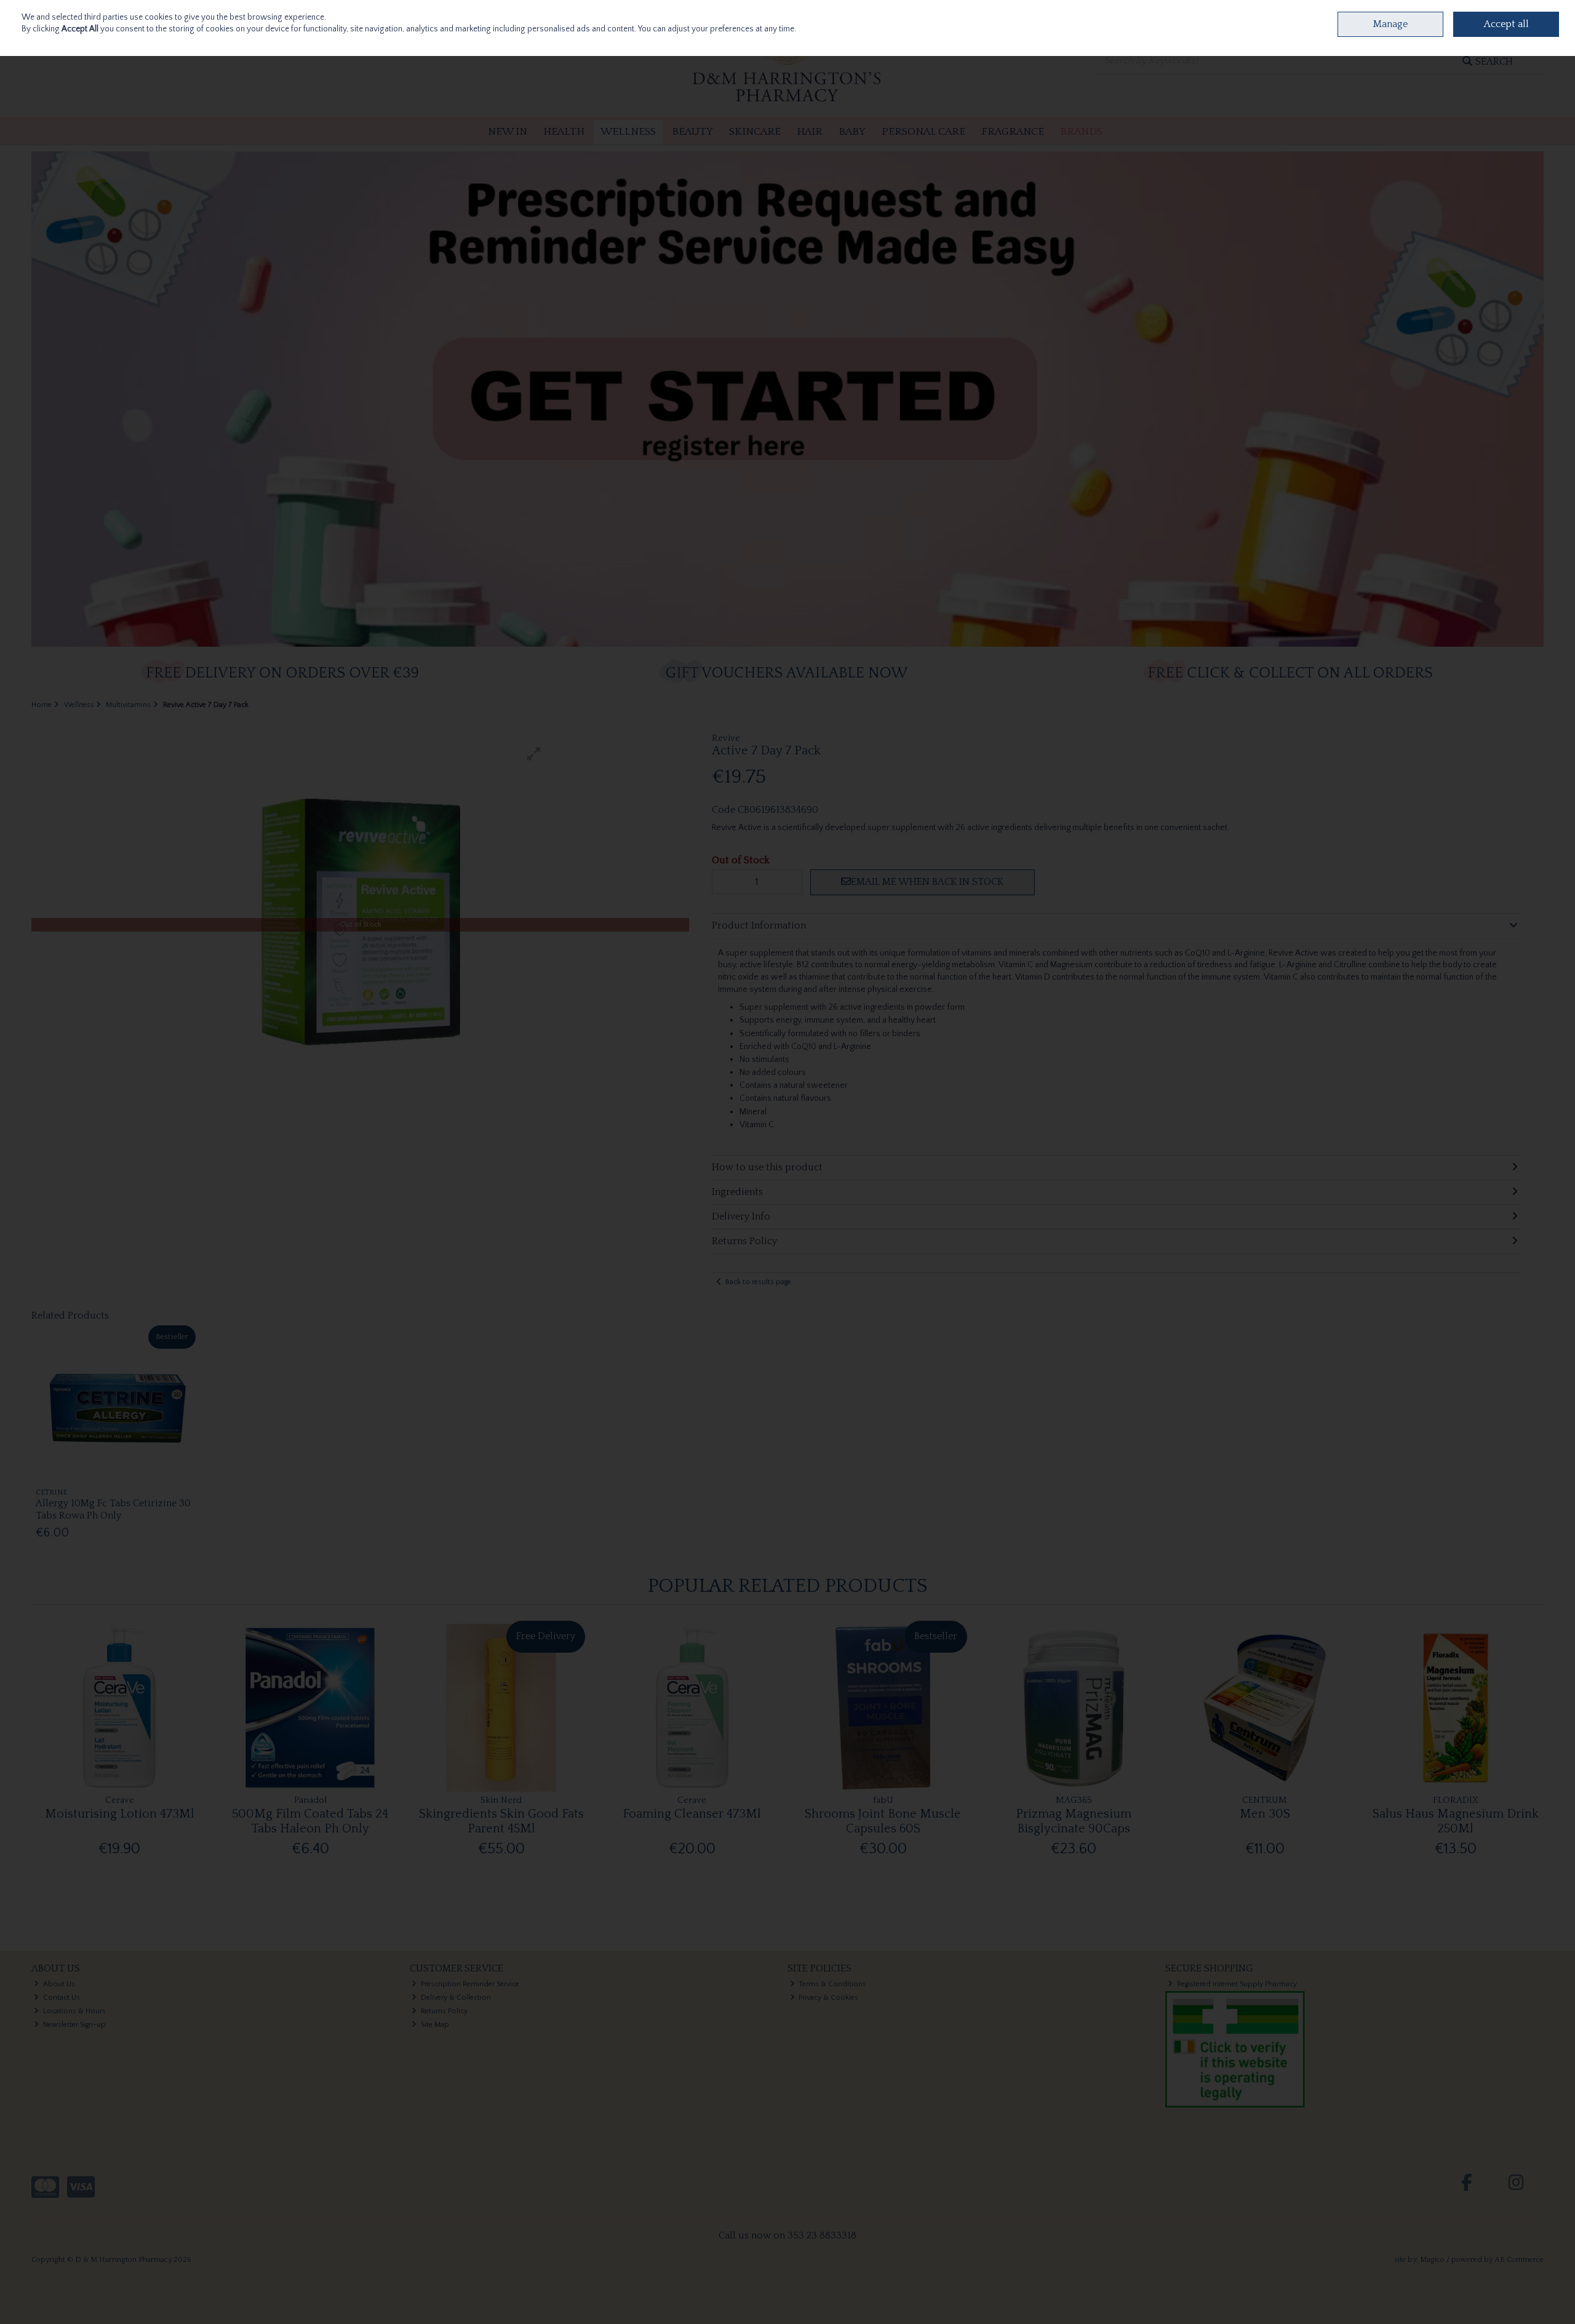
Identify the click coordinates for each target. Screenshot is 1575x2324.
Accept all (1506, 24)
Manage (1390, 24)
